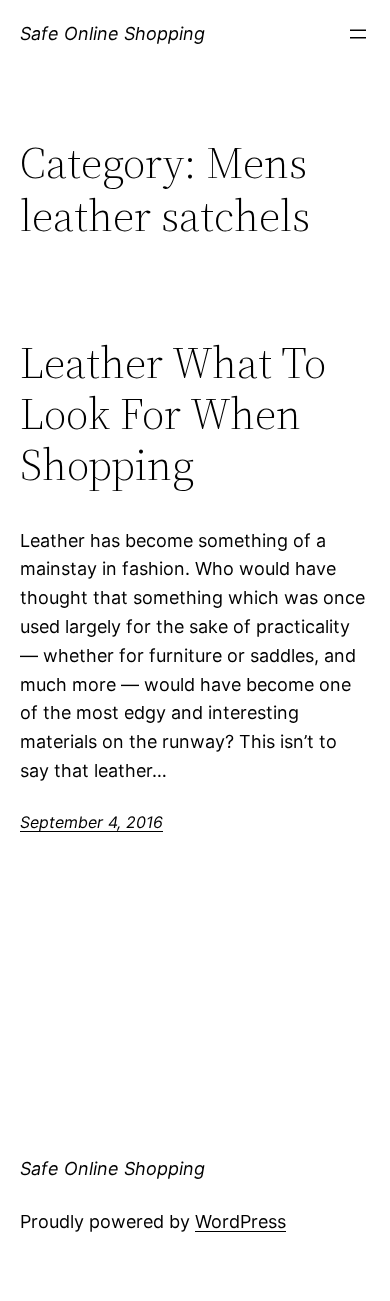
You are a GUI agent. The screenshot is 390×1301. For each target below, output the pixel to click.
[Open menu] (358, 34)
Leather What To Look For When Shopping (173, 414)
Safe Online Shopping (112, 33)
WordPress (240, 1221)
